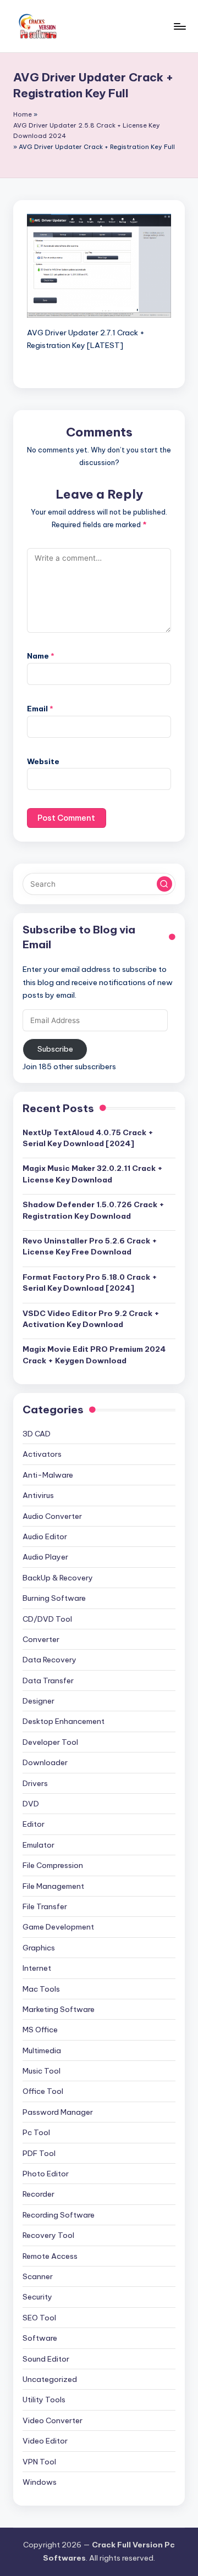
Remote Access (50, 2256)
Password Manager (58, 2112)
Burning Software (54, 1598)
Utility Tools (44, 2400)
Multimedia (42, 2050)
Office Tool (43, 2091)
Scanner (38, 2276)
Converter (41, 1639)
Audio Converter (52, 1516)
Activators (42, 1454)
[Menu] (179, 26)
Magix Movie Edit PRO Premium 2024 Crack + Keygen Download (94, 1355)
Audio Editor (45, 1536)
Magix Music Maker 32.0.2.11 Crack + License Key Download (93, 1174)
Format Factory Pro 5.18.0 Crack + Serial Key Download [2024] (90, 1283)
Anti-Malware (48, 1475)
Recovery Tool (48, 2235)
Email (40, 709)
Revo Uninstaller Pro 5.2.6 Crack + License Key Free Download (90, 1246)
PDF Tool (39, 2153)
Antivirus (38, 1495)
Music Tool (42, 2071)
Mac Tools (41, 1989)
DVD (31, 1804)
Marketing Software (59, 2009)
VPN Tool (39, 2462)
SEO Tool (39, 2318)
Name (41, 656)
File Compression (53, 1865)
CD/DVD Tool (47, 1619)
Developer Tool (50, 1742)
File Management (53, 1886)
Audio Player (45, 1557)
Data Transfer (48, 1681)
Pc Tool (36, 2132)
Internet (37, 1968)
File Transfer (45, 1906)
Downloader (45, 1762)
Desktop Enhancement (64, 1721)
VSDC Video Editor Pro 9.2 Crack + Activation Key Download (91, 1319)
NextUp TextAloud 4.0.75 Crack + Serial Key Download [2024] (88, 1138)
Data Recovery (50, 1660)
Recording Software (59, 2215)
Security (37, 2297)
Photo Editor (46, 2174)
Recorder (38, 2194)
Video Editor (45, 2441)
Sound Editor (46, 2359)
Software (40, 2338)
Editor (34, 1824)
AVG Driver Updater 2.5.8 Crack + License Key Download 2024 (87, 131)
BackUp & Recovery (58, 1578)
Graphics (39, 1948)
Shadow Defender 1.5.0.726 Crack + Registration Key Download (94, 1210)
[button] (164, 884)
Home (23, 114)
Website (43, 761)
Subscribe (55, 1049)
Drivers (35, 1783)
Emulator (38, 1845)
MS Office (40, 2030)
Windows (40, 2482)
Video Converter (53, 2420)
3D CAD (37, 1434)
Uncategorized (50, 2379)
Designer (38, 1701)
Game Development (58, 1927)
